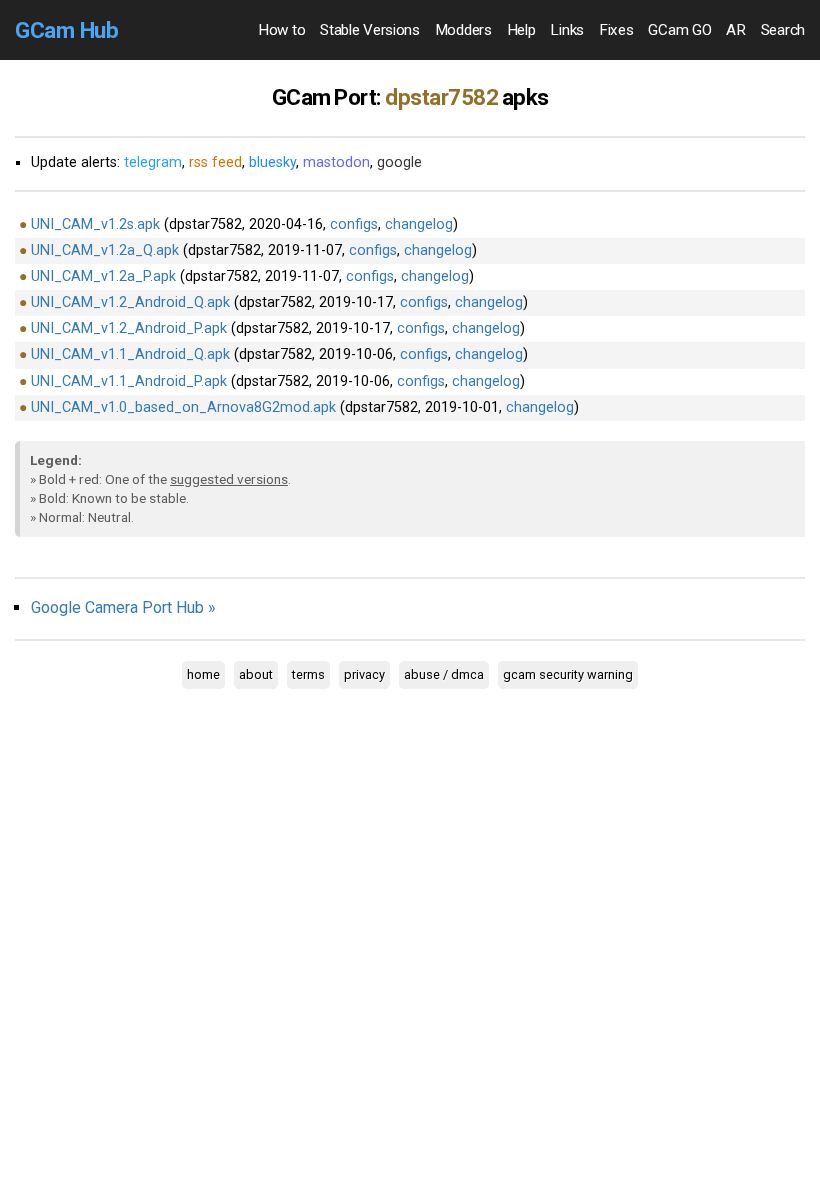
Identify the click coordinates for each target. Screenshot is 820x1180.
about (256, 674)
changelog (419, 224)
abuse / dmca (444, 674)
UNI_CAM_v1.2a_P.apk (103, 276)
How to (281, 30)
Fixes (616, 30)
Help (521, 30)
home (203, 674)
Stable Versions (370, 30)
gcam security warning (568, 674)
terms (308, 674)
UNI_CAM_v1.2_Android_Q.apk (130, 302)
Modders (463, 30)
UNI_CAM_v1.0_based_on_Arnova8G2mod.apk (183, 407)
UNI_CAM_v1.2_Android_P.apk (129, 328)
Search (783, 30)
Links (567, 30)
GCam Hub (66, 30)
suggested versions (229, 479)
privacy (364, 674)
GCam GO (679, 30)
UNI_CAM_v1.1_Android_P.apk (129, 381)
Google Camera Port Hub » (123, 607)
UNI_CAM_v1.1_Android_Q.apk (130, 354)
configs (354, 224)
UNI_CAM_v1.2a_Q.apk (105, 250)
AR (735, 30)
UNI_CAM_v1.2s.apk (95, 224)
